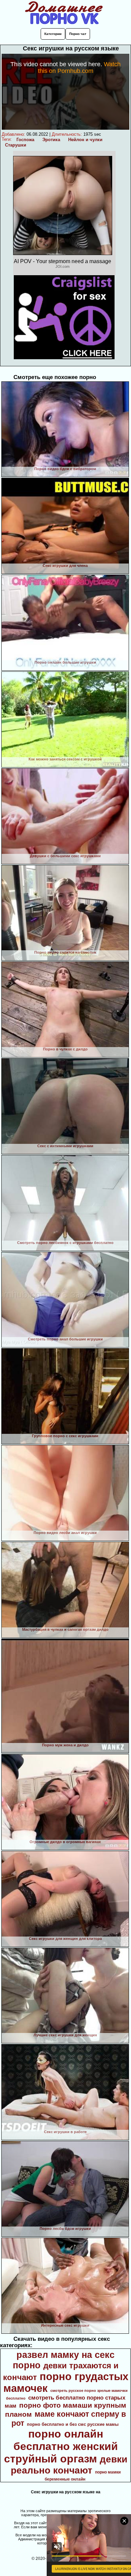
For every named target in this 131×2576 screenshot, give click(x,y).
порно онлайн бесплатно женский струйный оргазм (61, 2446)
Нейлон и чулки (85, 140)
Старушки (16, 145)
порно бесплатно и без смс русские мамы (73, 2424)
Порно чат (78, 34)
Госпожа (25, 140)
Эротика (51, 140)
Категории (53, 34)
